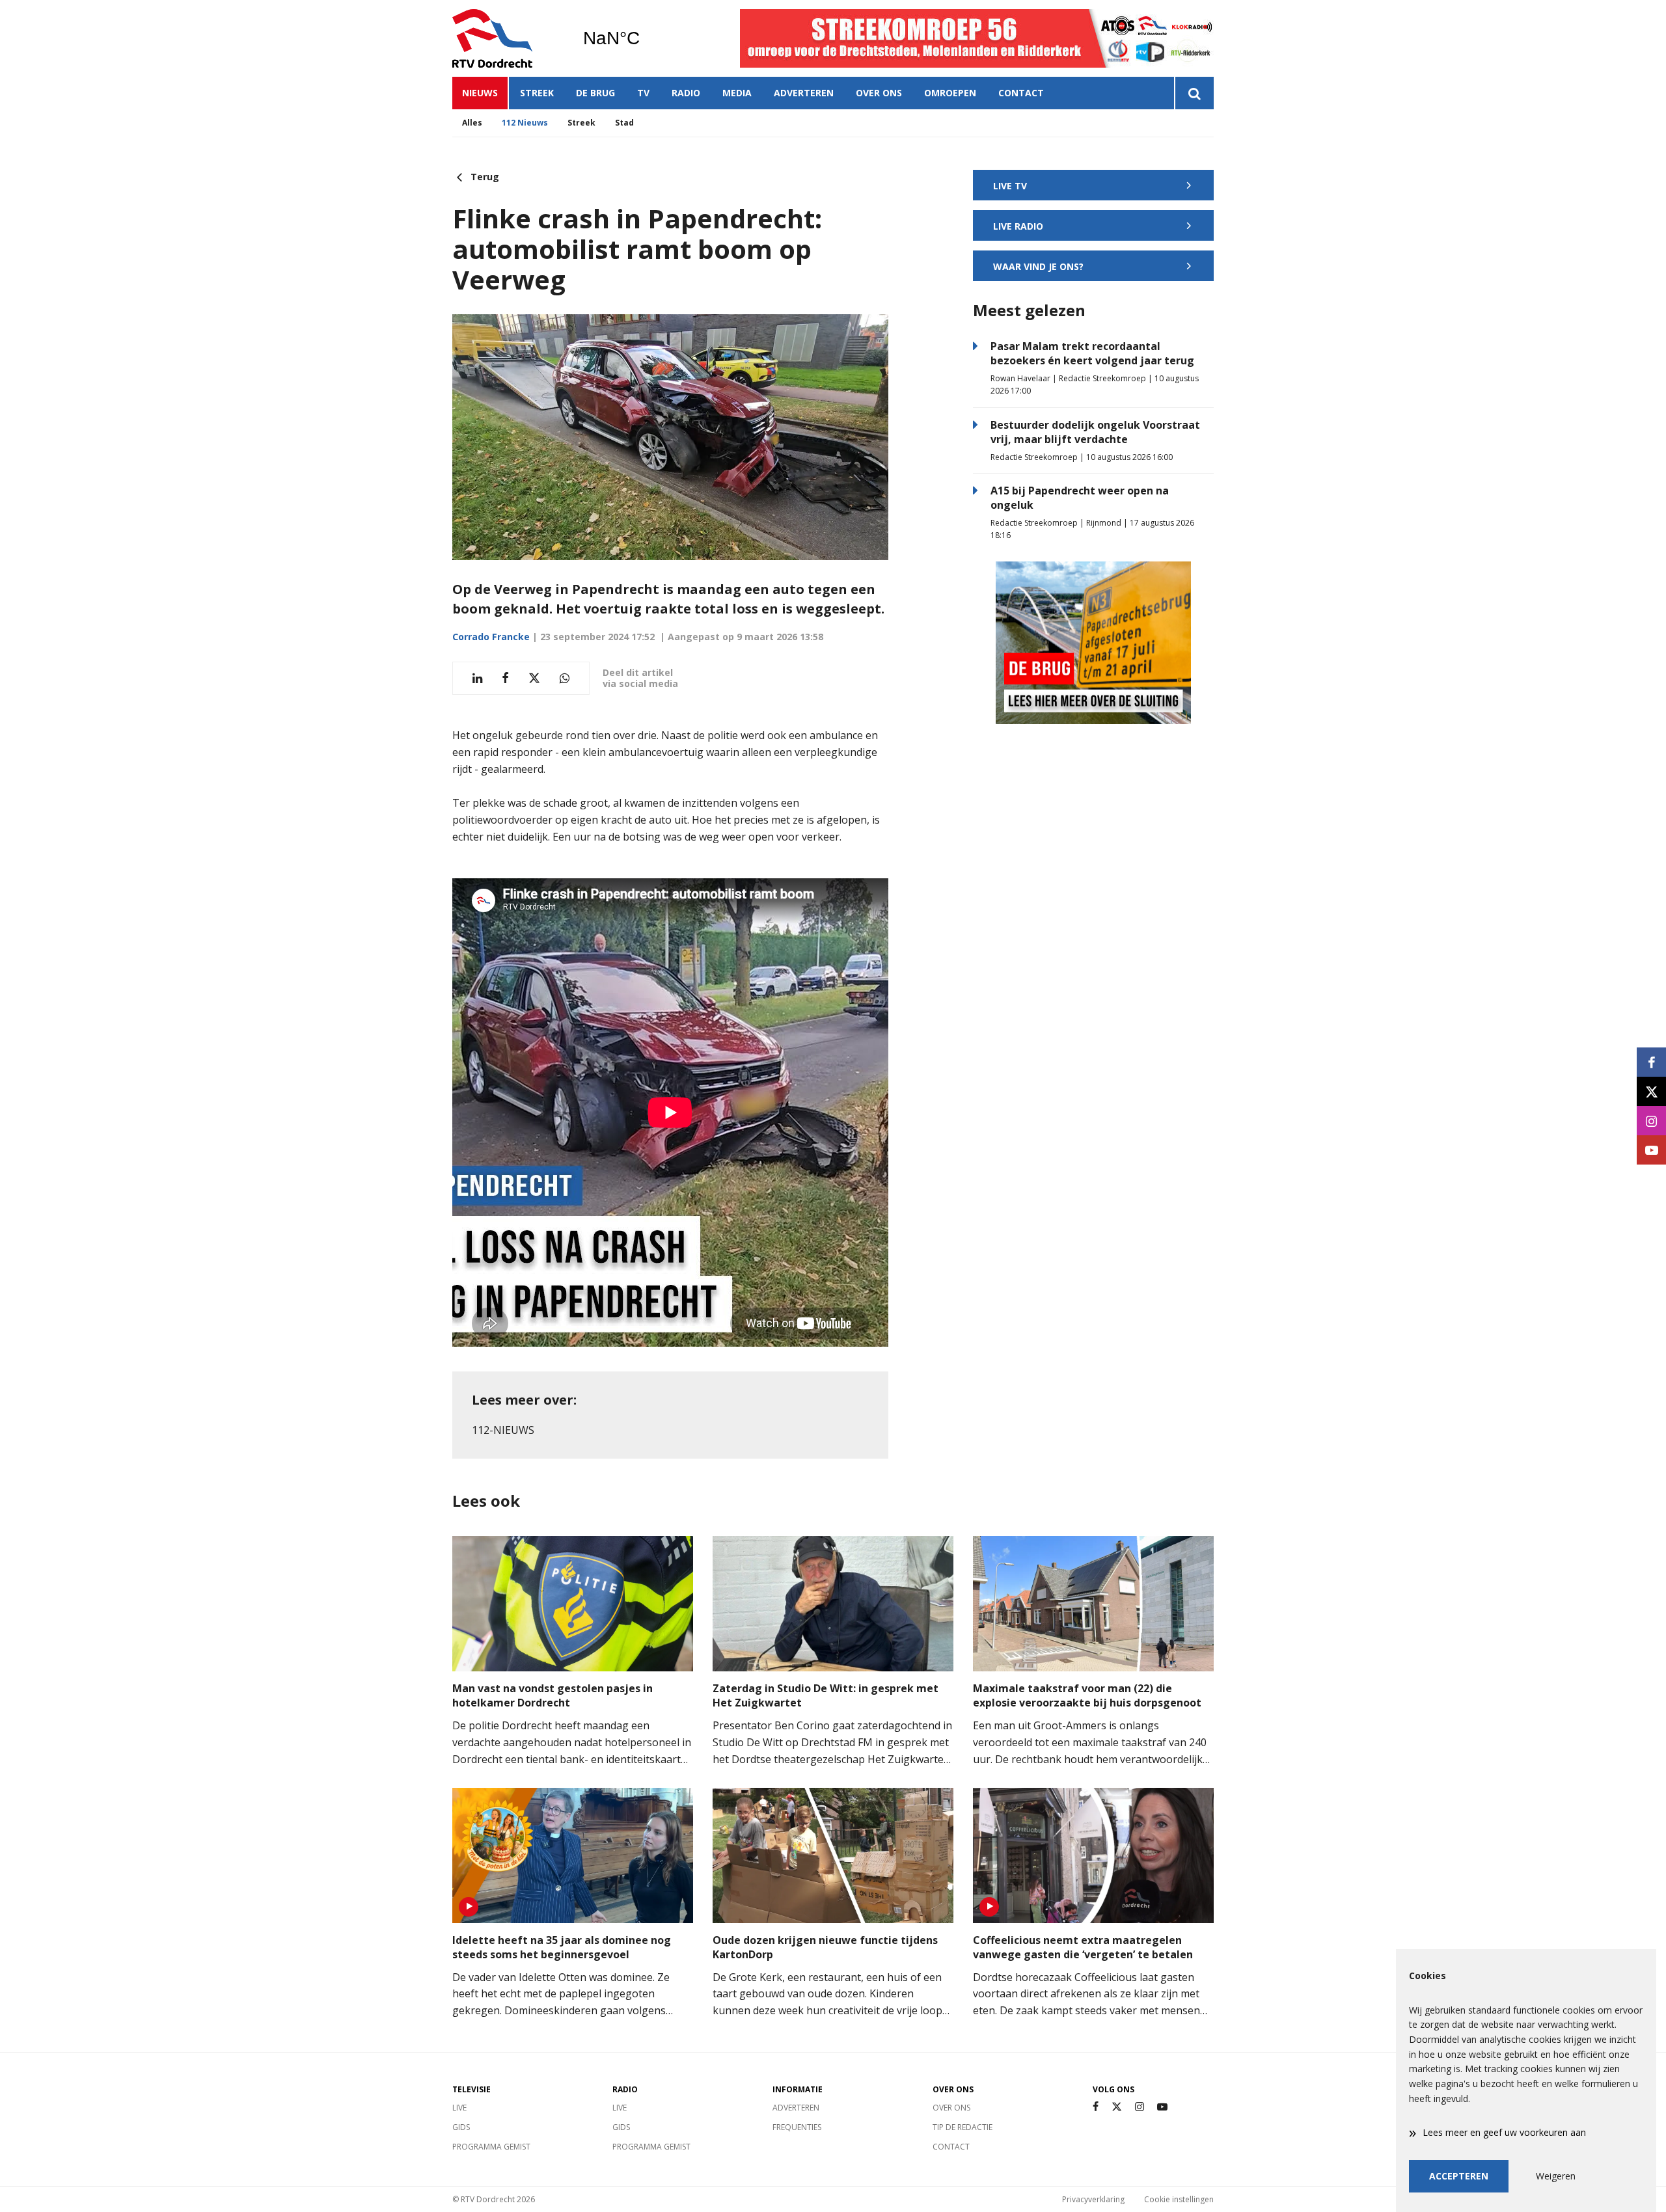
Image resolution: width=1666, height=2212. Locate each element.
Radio (686, 93)
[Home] (508, 38)
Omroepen (950, 93)
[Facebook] (1096, 2107)
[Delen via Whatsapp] (565, 678)
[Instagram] (1140, 2107)
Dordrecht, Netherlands (645, 38)
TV (643, 93)
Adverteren (804, 93)
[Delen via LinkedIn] (477, 678)
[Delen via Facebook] (505, 678)
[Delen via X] (534, 678)
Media (737, 93)
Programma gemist (491, 2147)
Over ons (879, 93)
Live (459, 2108)
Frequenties (797, 2127)
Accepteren (1459, 2176)
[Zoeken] (1194, 93)
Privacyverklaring (1093, 2199)
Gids (461, 2127)
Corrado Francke (491, 637)
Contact (1021, 93)
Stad (624, 123)
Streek (537, 93)
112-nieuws (503, 1430)
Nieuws (480, 93)
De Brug (595, 93)
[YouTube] (1162, 2107)
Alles (472, 123)
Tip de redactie (963, 2127)
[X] (1117, 2107)
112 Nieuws (525, 123)
